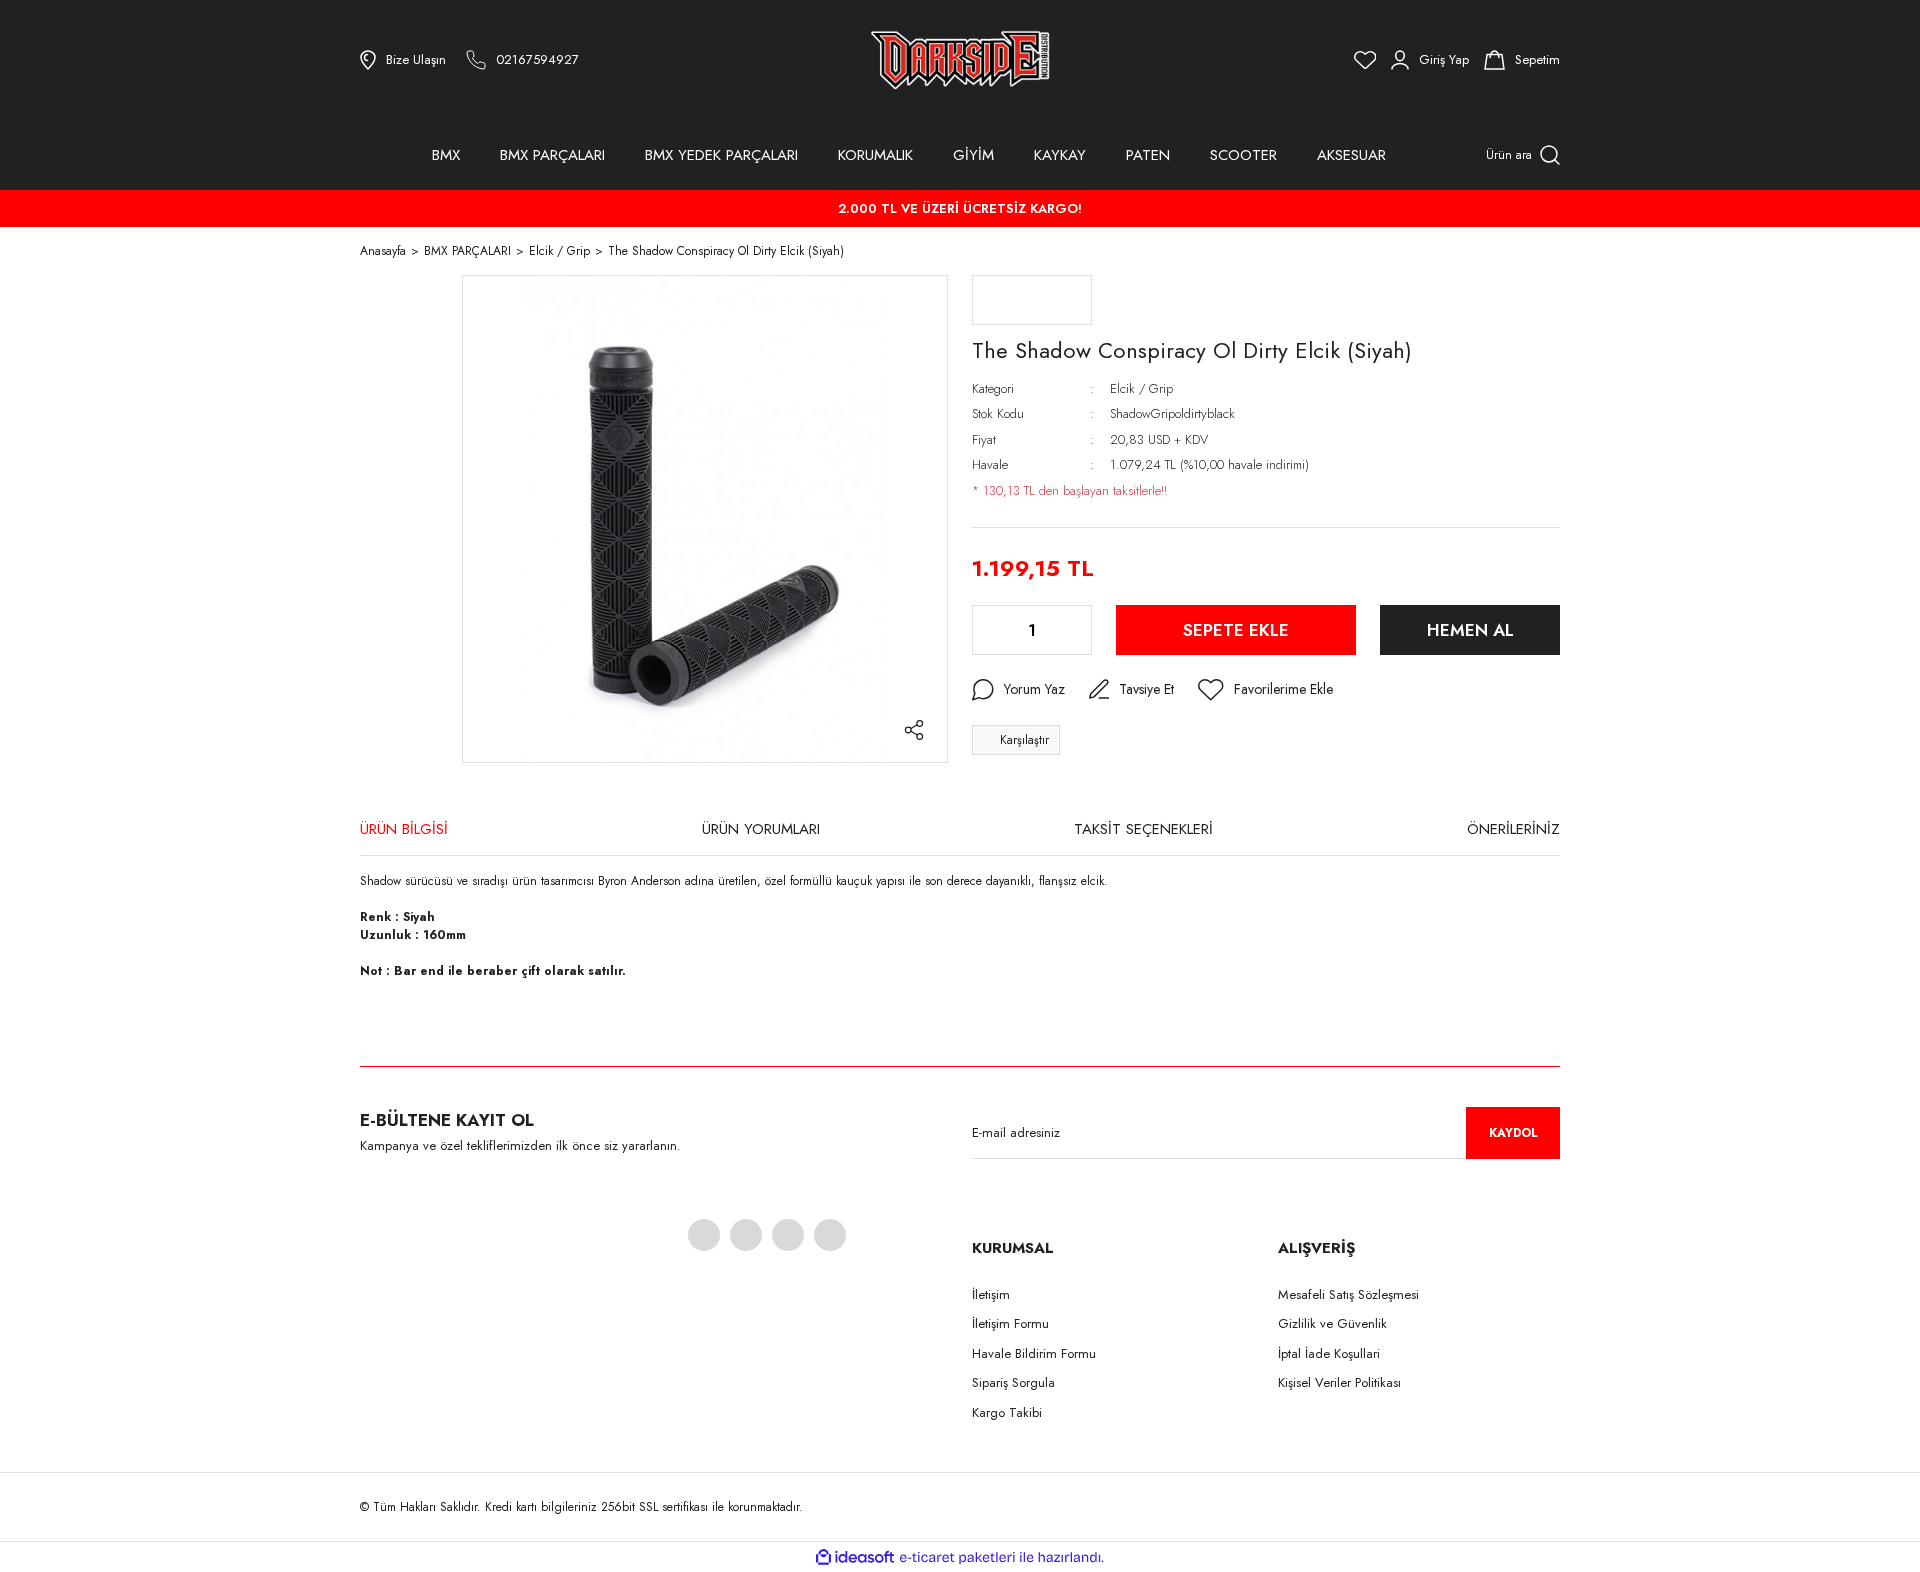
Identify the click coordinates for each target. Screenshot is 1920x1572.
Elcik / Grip (1141, 388)
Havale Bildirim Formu (1034, 1353)
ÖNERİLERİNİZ (1513, 829)
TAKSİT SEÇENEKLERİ (1143, 829)
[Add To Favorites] (1265, 690)
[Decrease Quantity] (989, 630)
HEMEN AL (1470, 630)
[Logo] (960, 60)
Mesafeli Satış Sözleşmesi (1348, 1294)
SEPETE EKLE (1236, 630)
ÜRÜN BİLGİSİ (404, 829)
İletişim (991, 1294)
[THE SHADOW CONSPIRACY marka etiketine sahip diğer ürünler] (1032, 300)
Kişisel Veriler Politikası (1339, 1382)
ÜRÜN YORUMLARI (761, 829)
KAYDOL (1513, 1133)
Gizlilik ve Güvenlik (1332, 1323)
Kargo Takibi (1007, 1412)
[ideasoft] (855, 1557)
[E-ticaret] (957, 1557)
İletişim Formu (1010, 1323)
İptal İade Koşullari (1329, 1353)
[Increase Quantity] (1075, 630)
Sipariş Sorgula (1013, 1382)
